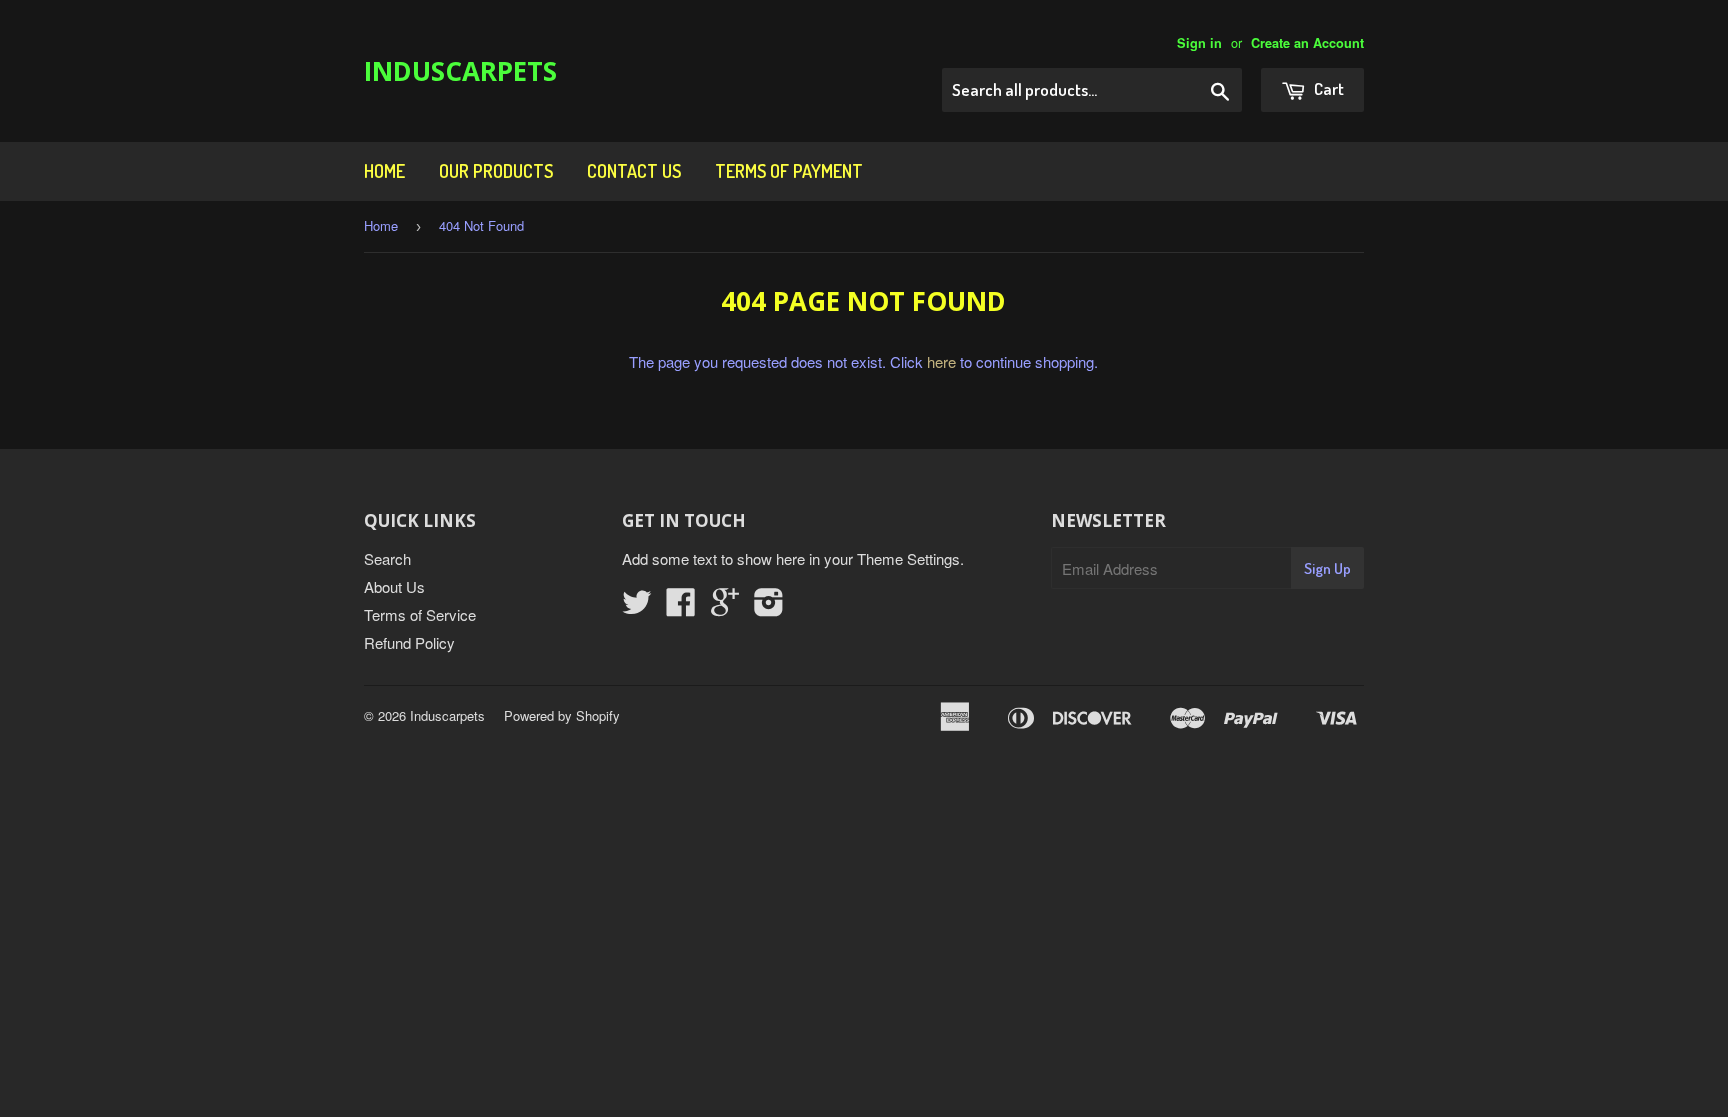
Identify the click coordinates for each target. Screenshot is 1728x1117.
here (941, 361)
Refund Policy (409, 642)
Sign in (1199, 43)
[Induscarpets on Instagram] (769, 607)
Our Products (496, 171)
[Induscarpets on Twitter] (637, 607)
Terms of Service (420, 614)
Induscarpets (460, 71)
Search (387, 558)
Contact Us (634, 171)
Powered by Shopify (562, 715)
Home (384, 171)
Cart (1327, 88)
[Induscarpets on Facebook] (681, 607)
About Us (394, 586)
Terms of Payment (789, 171)
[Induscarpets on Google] (725, 607)
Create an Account (1307, 43)
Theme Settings (908, 558)
